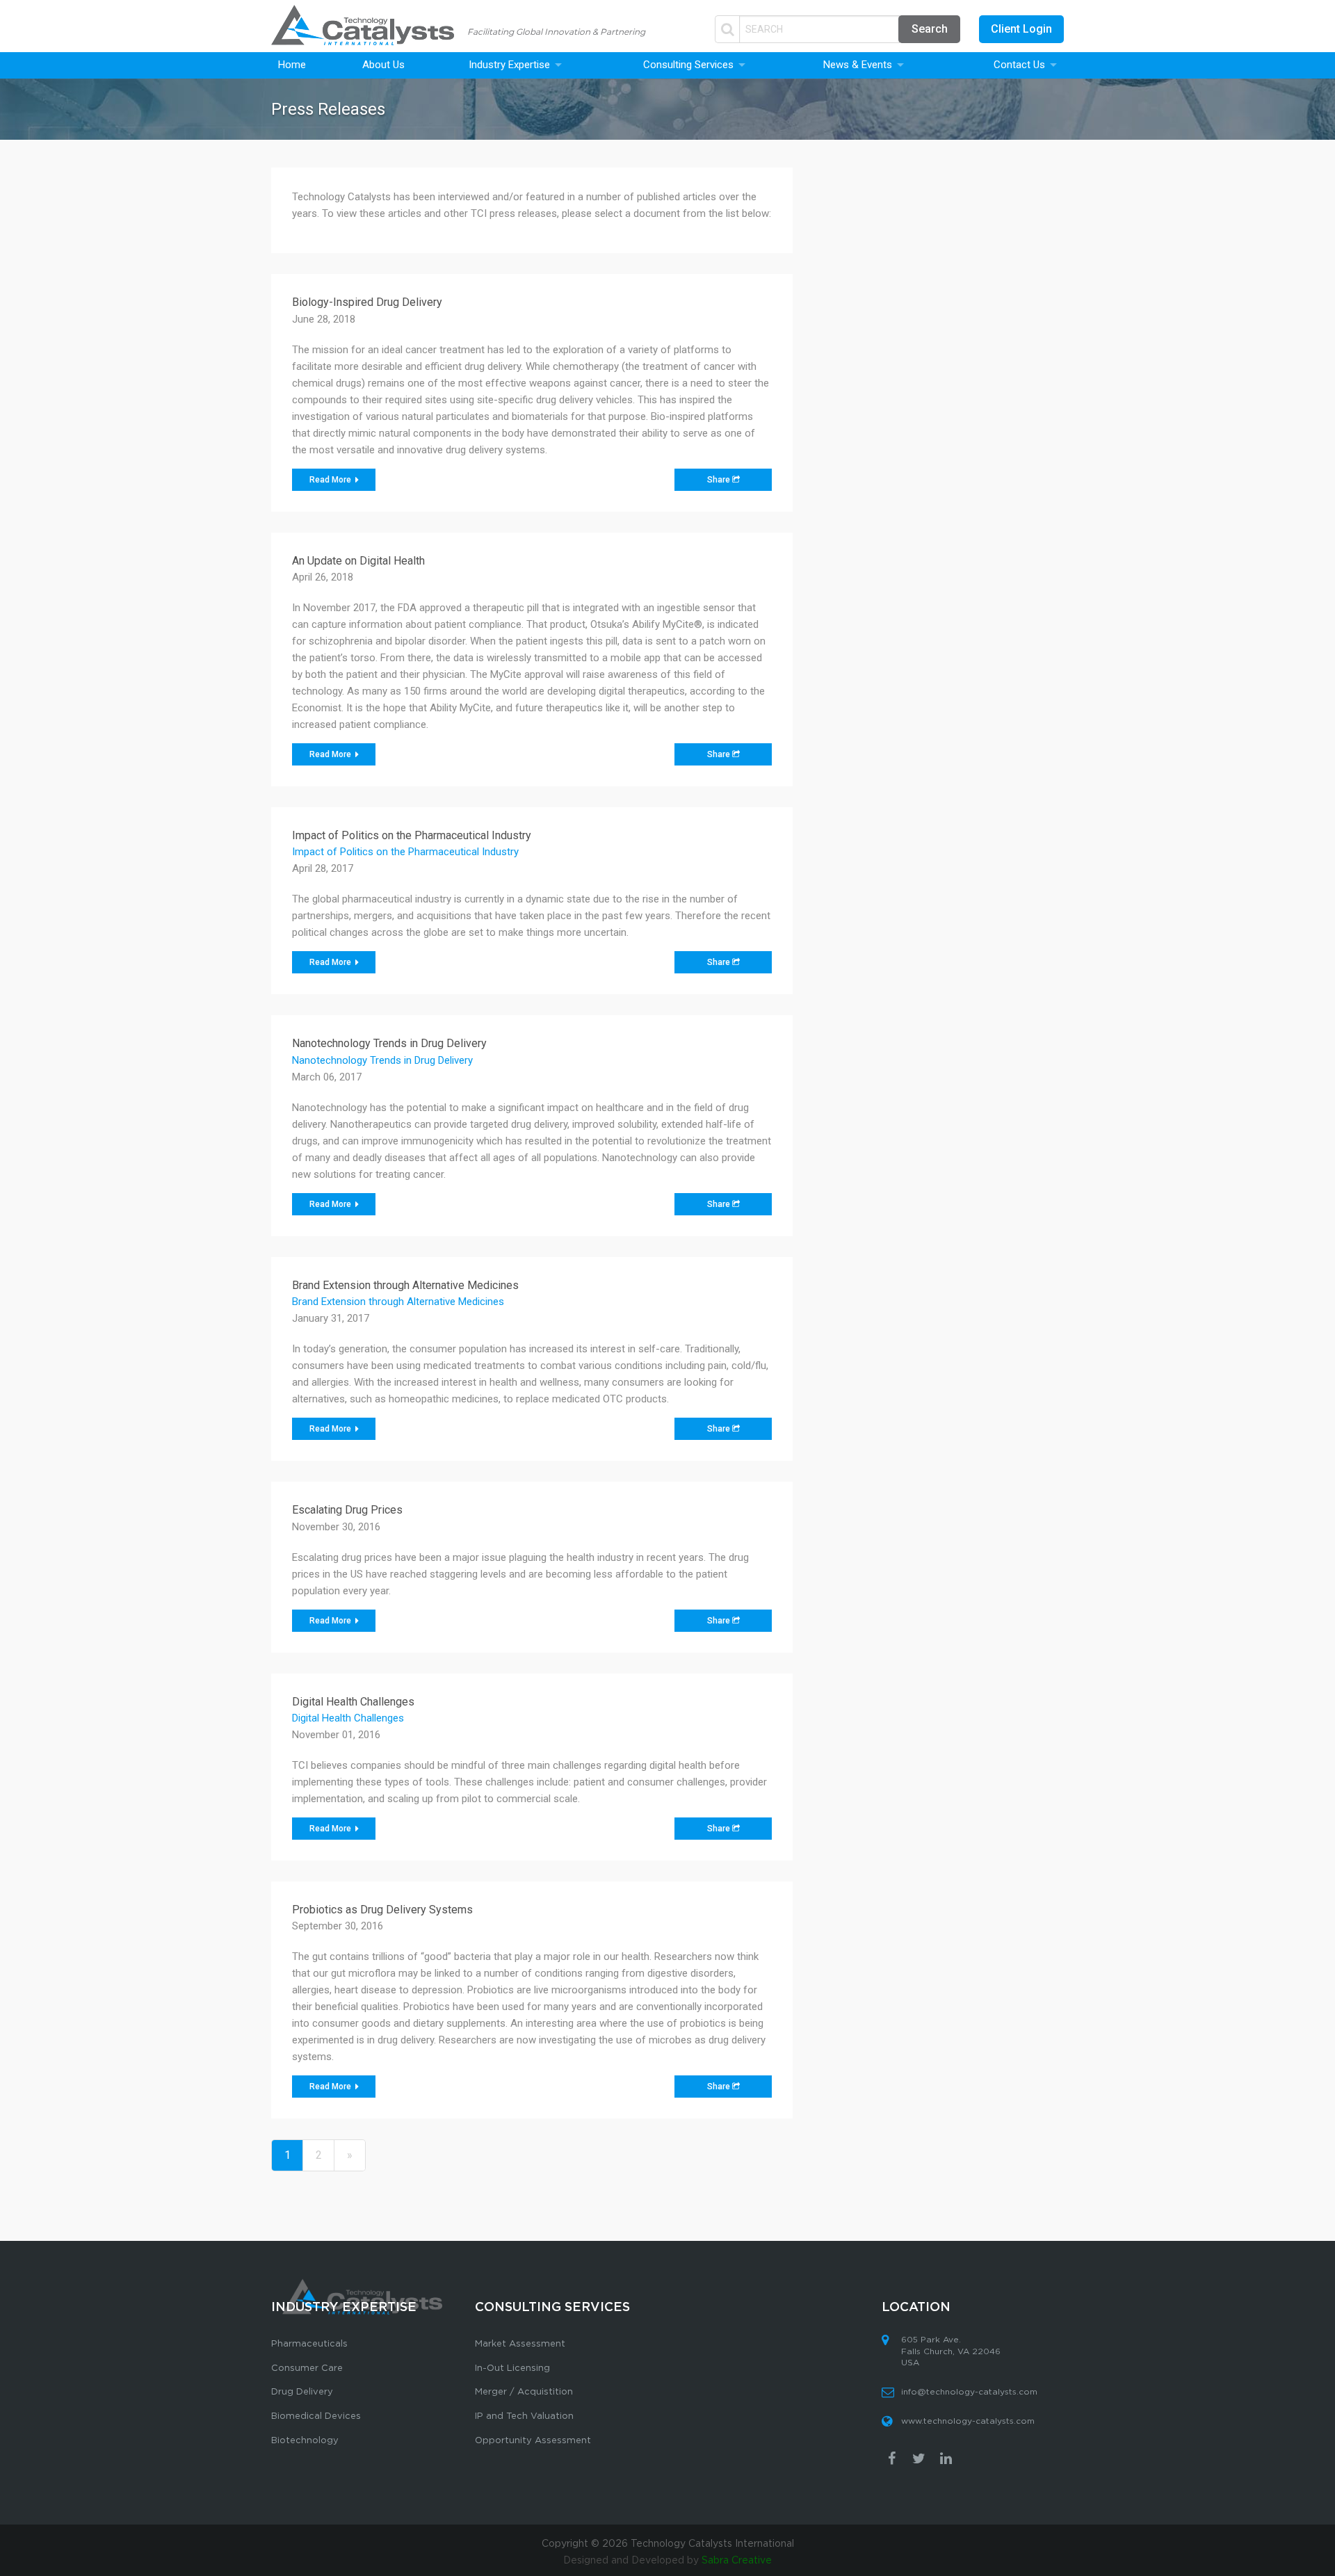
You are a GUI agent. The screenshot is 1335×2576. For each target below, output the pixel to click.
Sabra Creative (737, 2561)
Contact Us (1019, 65)
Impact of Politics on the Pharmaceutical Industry (412, 835)
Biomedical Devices (316, 2416)
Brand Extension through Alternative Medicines (405, 1285)
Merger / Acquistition (524, 2392)
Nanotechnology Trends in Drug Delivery (389, 1043)
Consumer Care (307, 2368)
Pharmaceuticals (309, 2344)
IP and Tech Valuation (524, 2416)
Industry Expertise (509, 65)
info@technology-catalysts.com (969, 2392)
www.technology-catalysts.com (968, 2421)
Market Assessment (520, 2344)
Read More (331, 480)
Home (292, 65)
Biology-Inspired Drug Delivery (367, 302)
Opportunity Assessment (533, 2441)
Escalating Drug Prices (347, 1510)
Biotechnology (305, 2441)
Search (930, 29)
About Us (383, 65)
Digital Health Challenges (353, 1702)
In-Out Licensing (512, 2368)
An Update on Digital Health (358, 561)
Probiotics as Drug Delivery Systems (382, 1910)
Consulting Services (688, 65)
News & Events (858, 65)
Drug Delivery (302, 2392)
